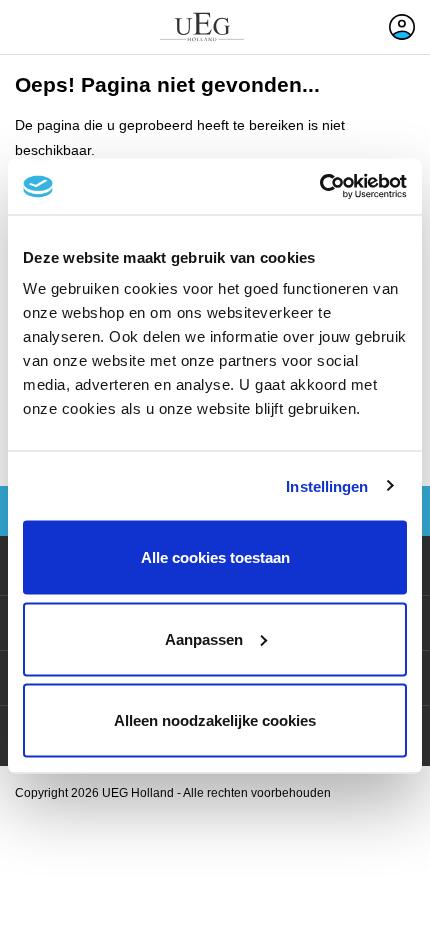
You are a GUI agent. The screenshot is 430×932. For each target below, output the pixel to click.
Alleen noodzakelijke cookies (215, 720)
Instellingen (327, 485)
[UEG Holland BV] (202, 27)
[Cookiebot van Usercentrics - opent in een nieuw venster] (319, 187)
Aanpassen (204, 638)
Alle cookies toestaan (215, 557)
